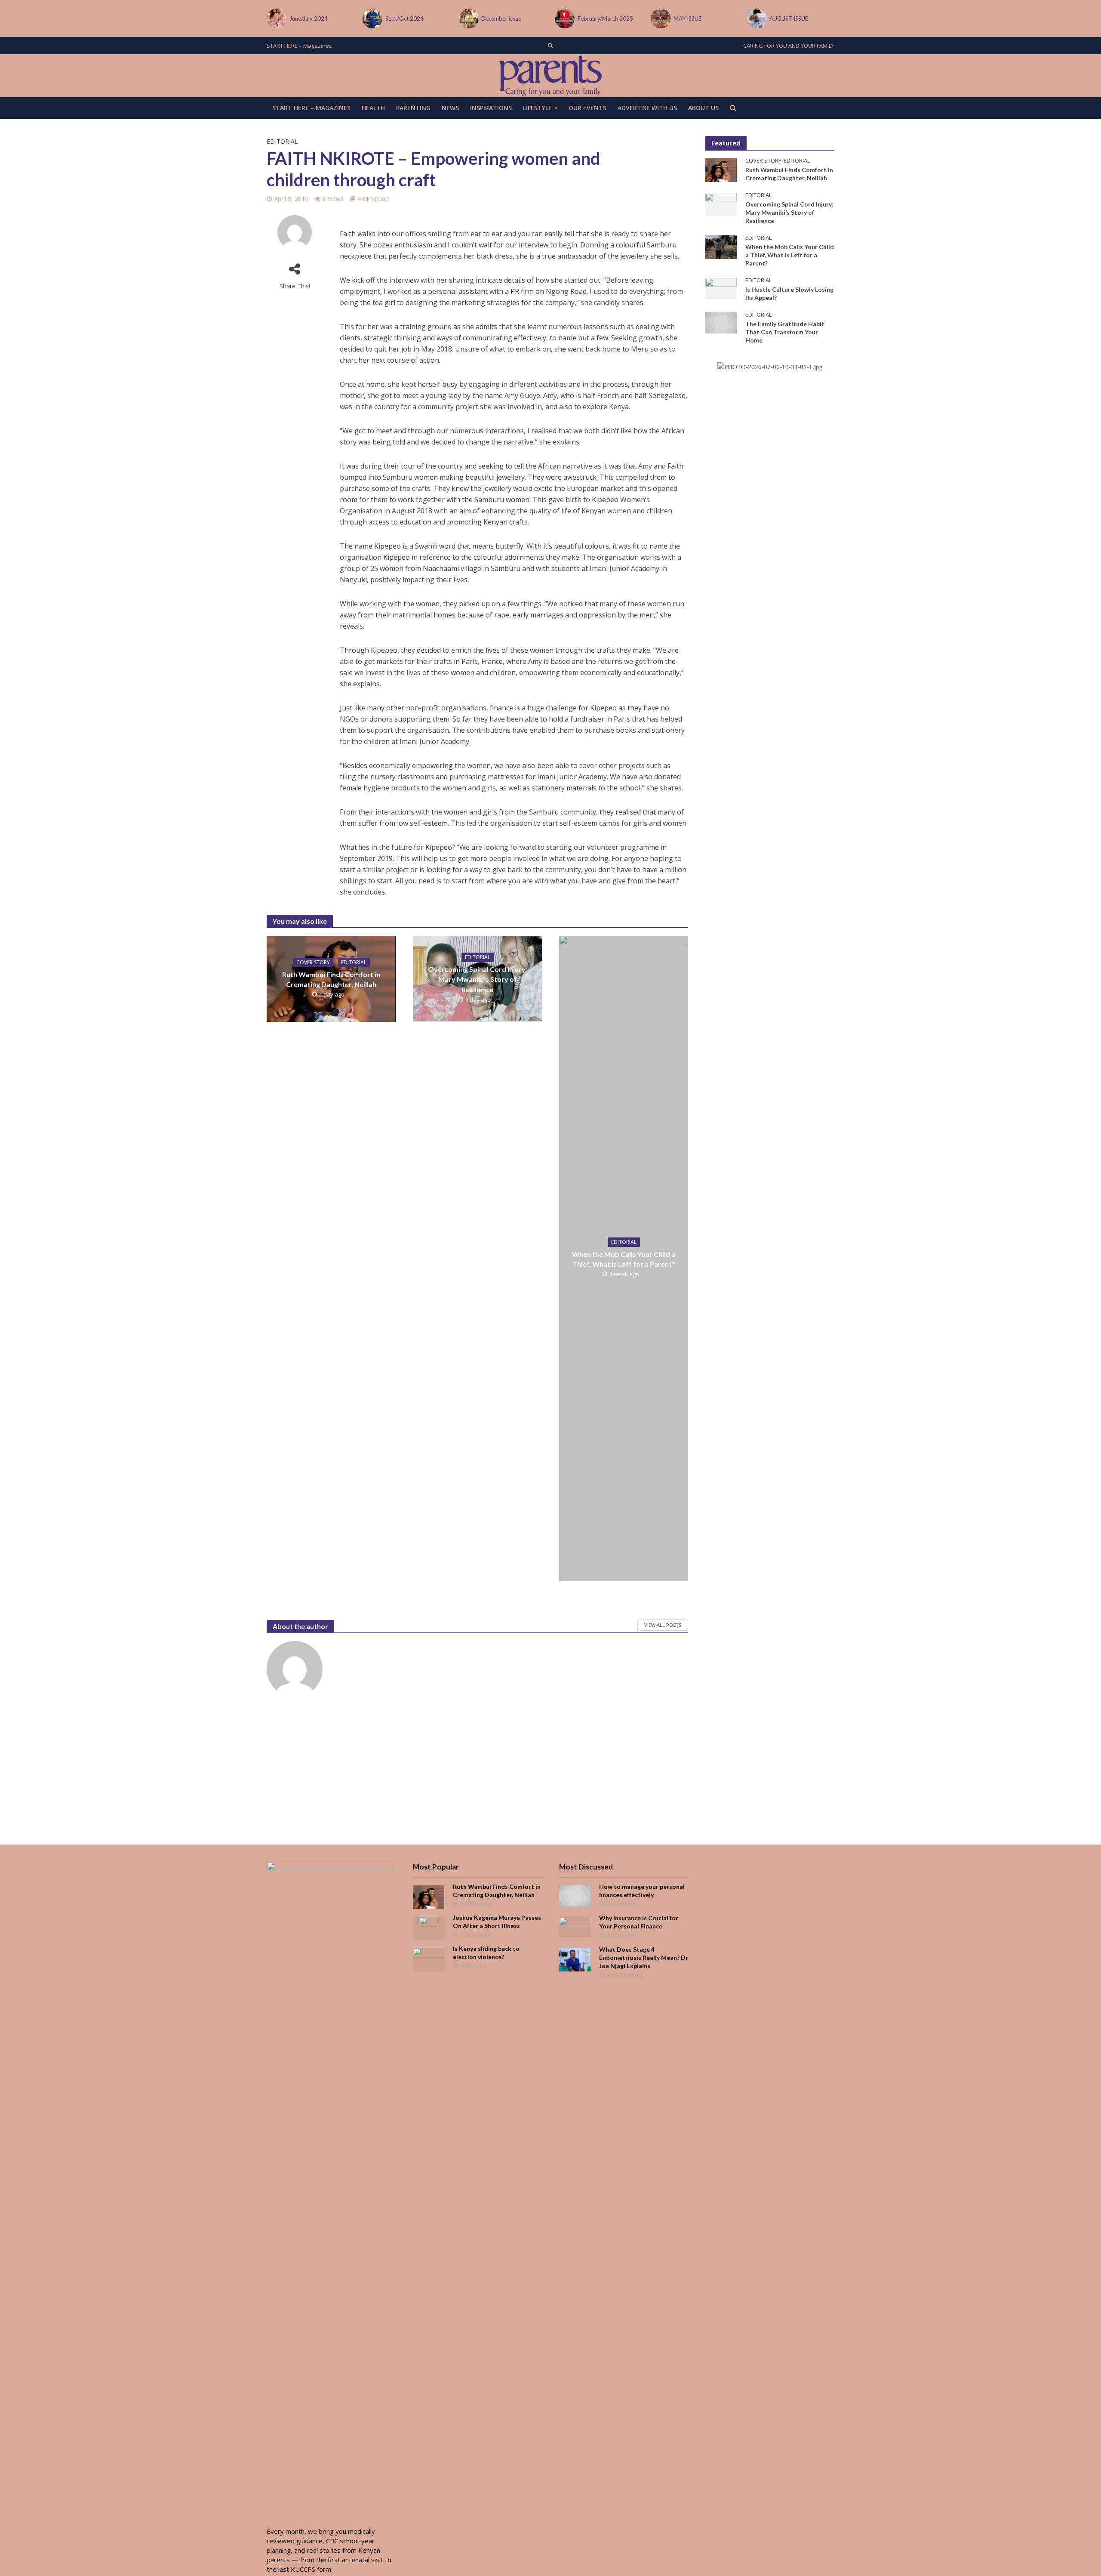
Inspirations (491, 108)
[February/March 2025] (468, 19)
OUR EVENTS (587, 108)
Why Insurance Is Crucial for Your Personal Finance (639, 1922)
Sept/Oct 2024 (309, 19)
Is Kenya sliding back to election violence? (486, 1953)
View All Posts (663, 1625)
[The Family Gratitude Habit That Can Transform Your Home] (721, 322)
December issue (405, 19)
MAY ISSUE (592, 19)
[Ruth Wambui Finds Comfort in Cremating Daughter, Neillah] (721, 169)
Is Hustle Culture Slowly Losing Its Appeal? (789, 293)
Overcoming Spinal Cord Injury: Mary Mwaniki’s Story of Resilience (478, 979)
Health (373, 108)
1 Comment (621, 1904)
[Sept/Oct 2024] (276, 19)
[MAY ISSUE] (564, 19)
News (450, 108)
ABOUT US (703, 108)
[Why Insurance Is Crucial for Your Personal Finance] (575, 1926)
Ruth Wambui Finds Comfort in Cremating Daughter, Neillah (331, 979)
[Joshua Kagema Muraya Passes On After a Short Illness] (429, 1927)
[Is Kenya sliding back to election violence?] (429, 1958)
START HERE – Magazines (299, 46)
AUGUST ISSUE (693, 19)
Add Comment (625, 1975)
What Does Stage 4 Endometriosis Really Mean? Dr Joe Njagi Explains (644, 1957)
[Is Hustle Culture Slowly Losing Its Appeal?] (721, 288)
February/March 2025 (509, 19)
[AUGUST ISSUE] (660, 19)
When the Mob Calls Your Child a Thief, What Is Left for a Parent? (624, 1259)
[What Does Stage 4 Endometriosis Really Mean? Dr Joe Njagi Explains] (575, 1959)
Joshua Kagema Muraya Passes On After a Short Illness (497, 1922)
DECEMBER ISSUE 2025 (800, 19)
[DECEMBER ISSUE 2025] (756, 19)
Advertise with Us (647, 108)
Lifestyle (537, 108)
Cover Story (313, 962)
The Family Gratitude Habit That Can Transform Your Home (785, 332)
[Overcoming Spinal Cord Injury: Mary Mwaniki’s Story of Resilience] (721, 204)
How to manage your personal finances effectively (642, 1891)
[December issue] (372, 19)
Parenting (413, 108)
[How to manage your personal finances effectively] (575, 1895)
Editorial (282, 141)
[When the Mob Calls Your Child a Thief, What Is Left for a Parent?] (721, 246)
